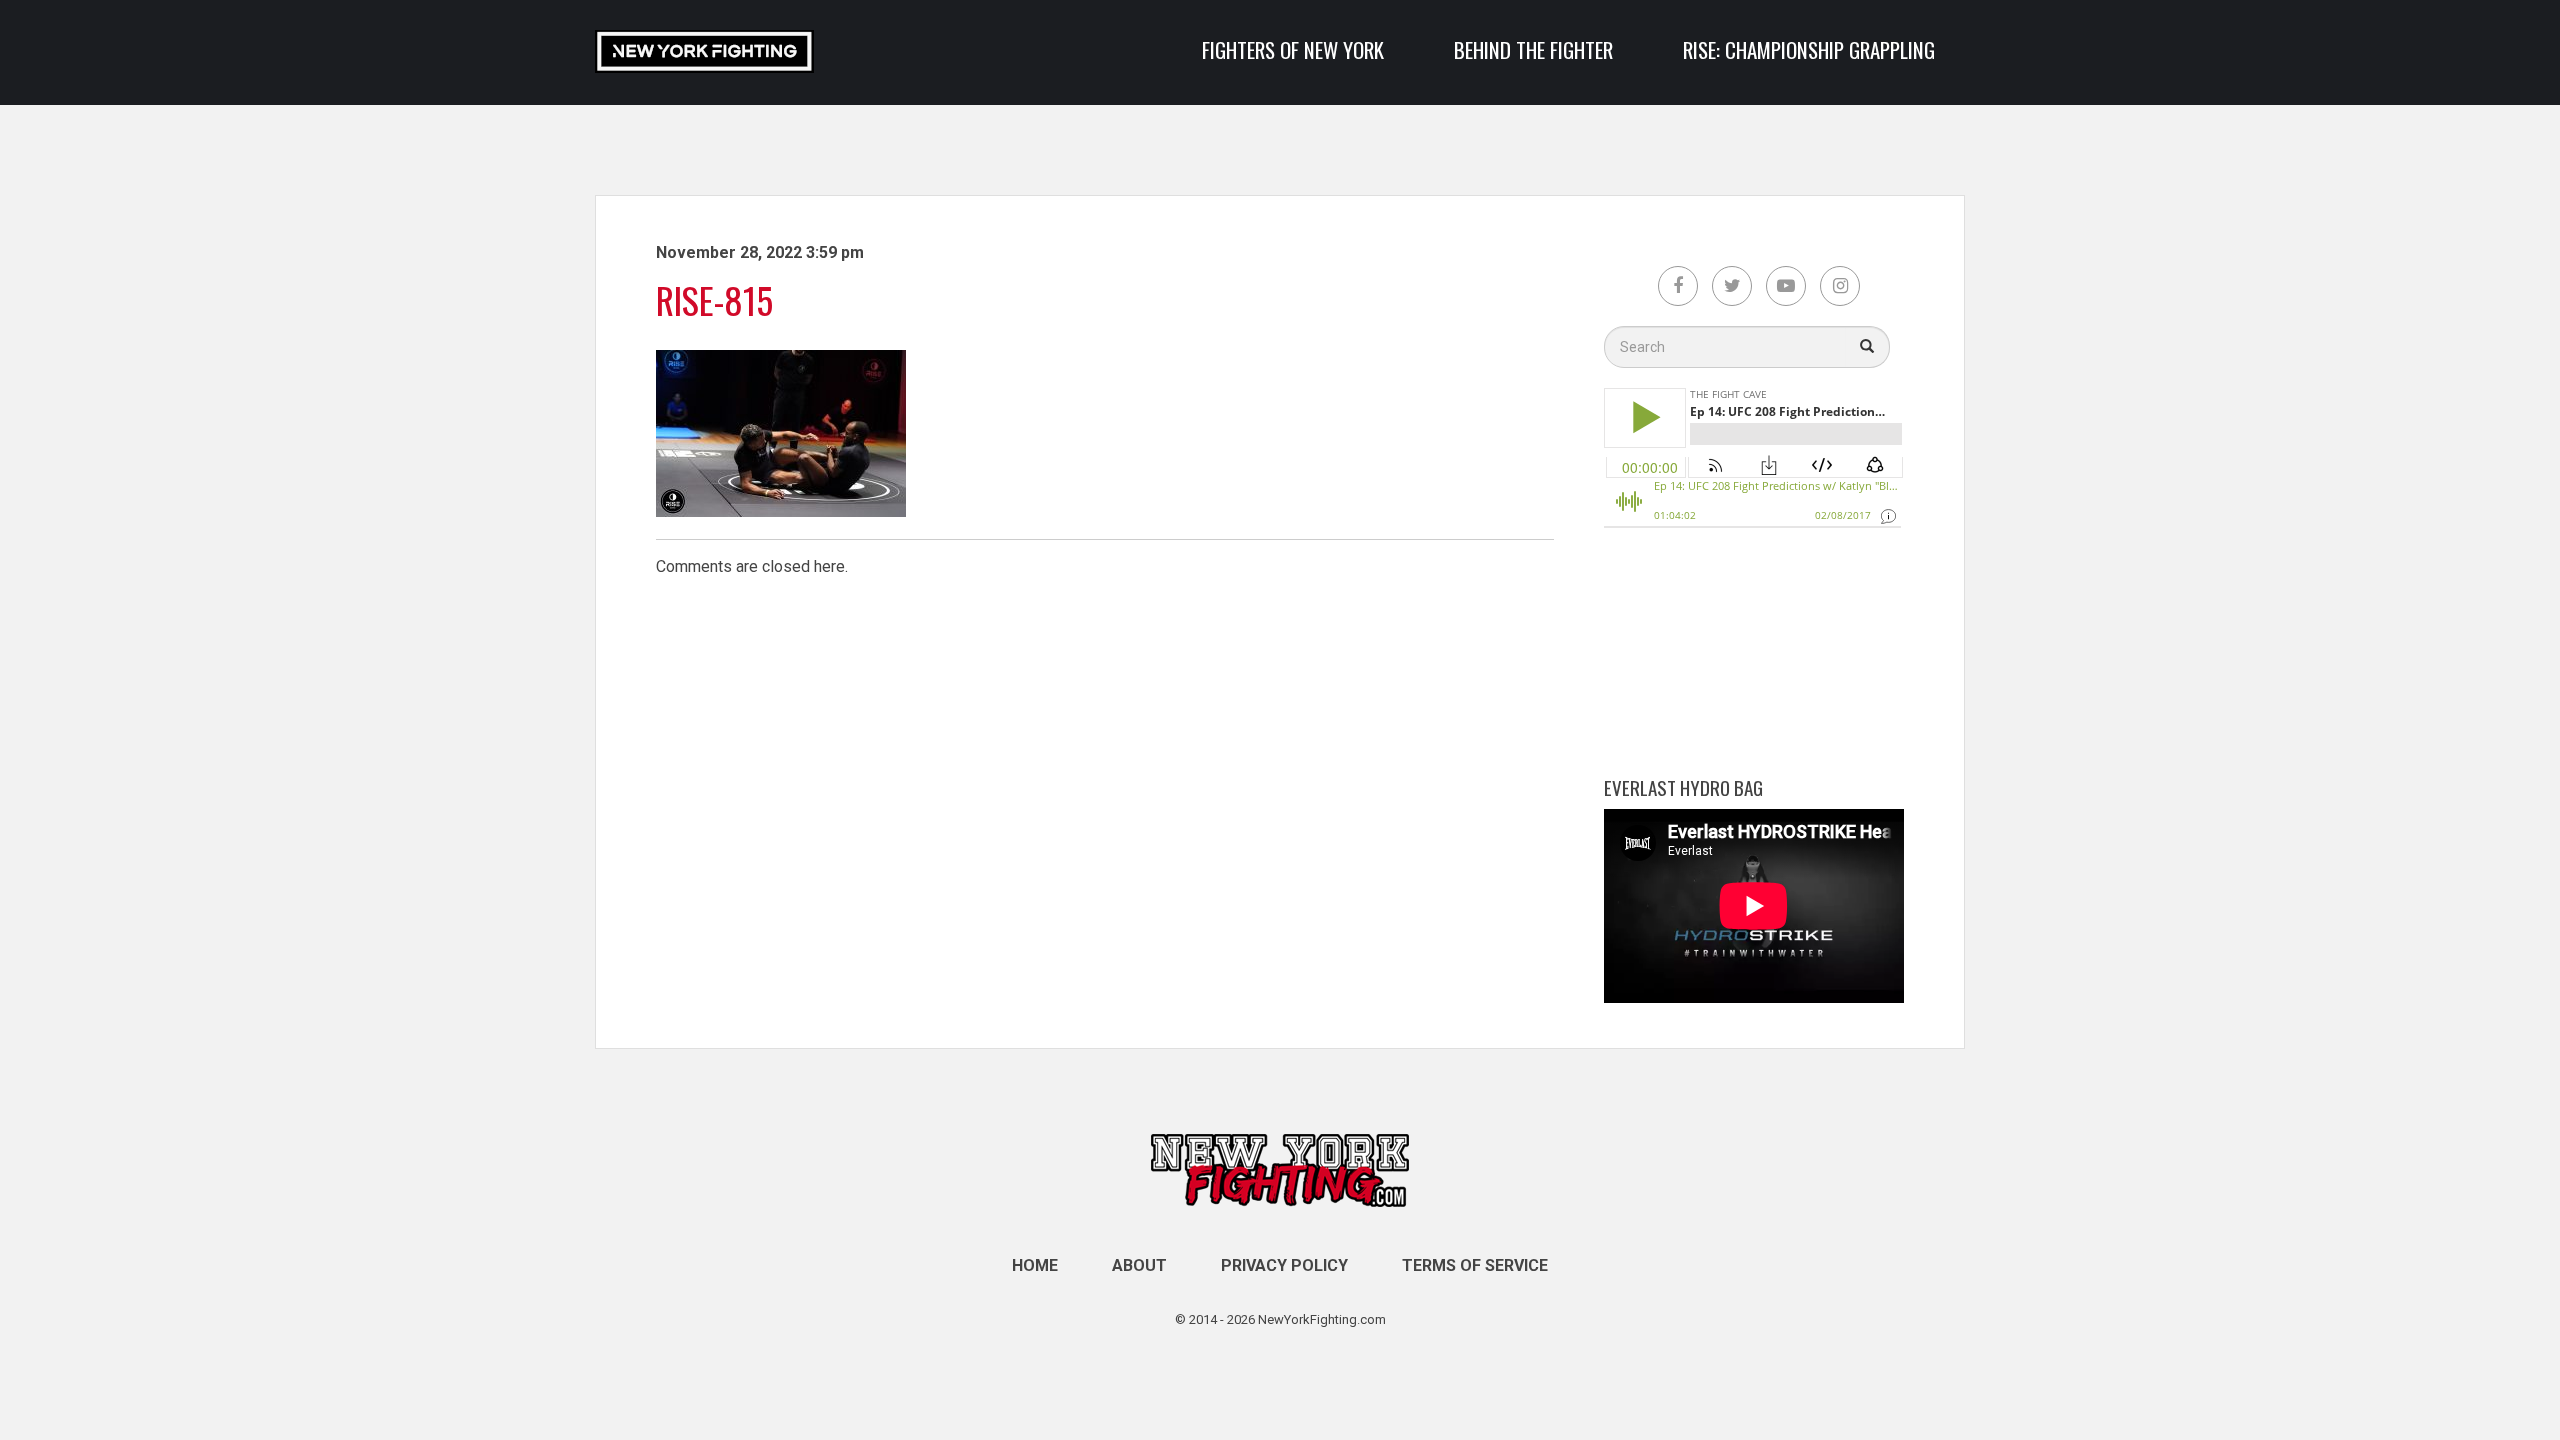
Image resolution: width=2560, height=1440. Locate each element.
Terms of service (1475, 1265)
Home (1035, 1265)
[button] (1867, 347)
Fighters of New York (1293, 49)
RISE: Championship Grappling (1809, 49)
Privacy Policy (1284, 1265)
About (1139, 1265)
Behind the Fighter (1533, 49)
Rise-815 (714, 299)
